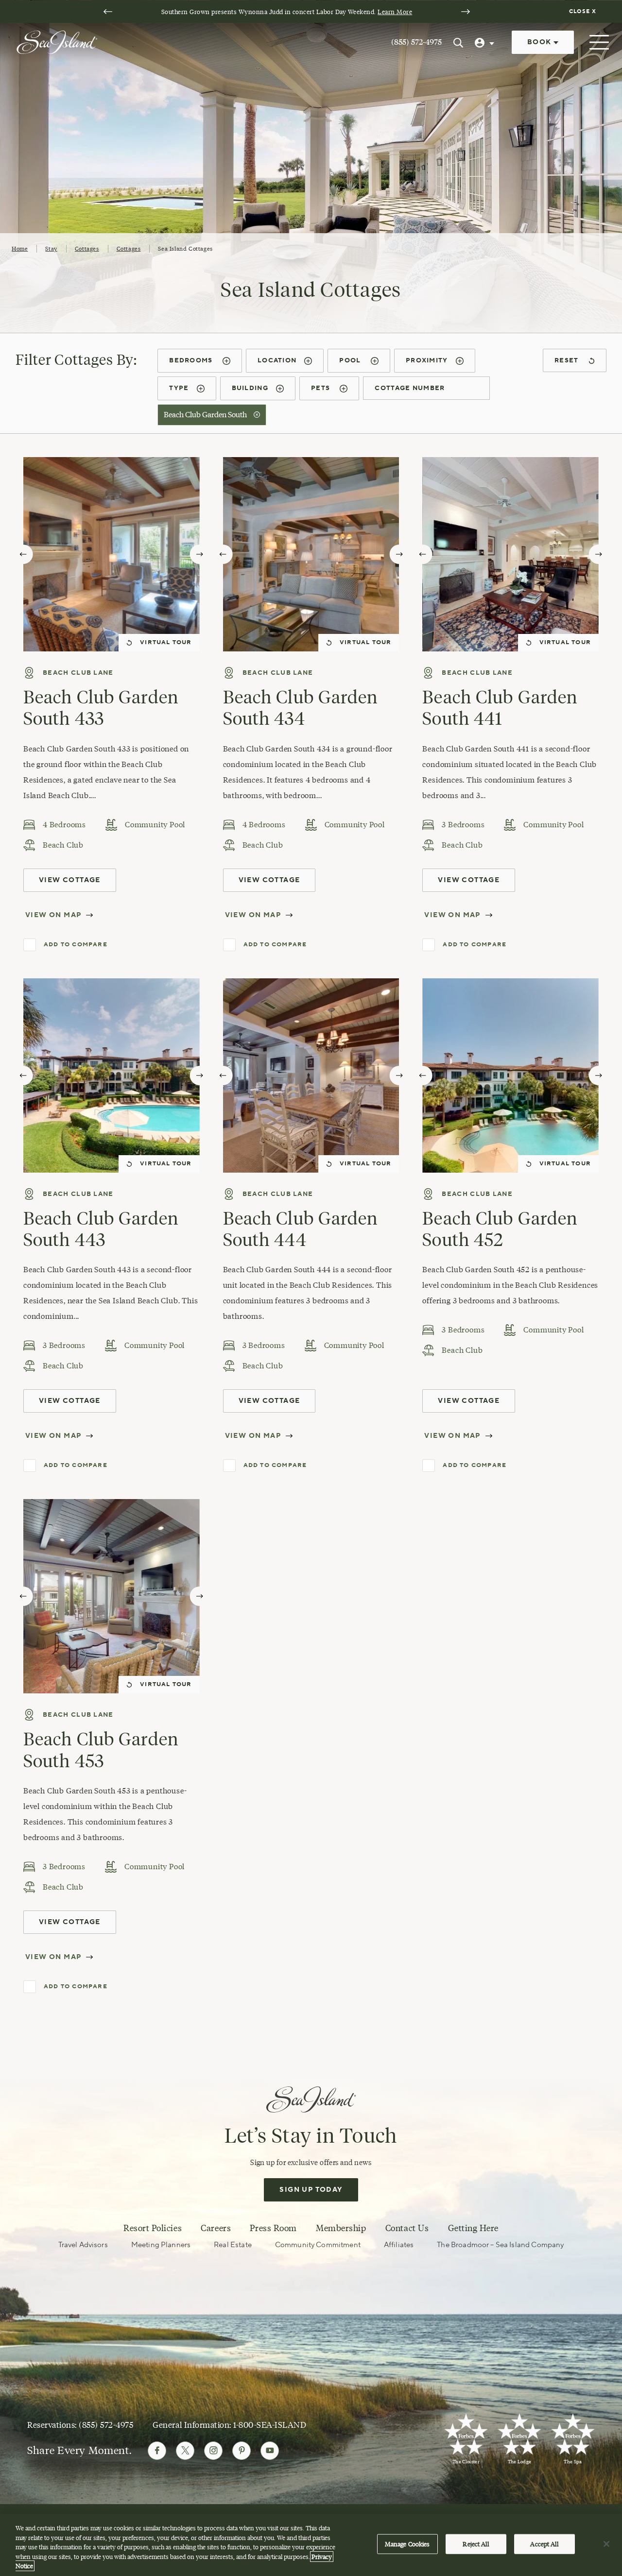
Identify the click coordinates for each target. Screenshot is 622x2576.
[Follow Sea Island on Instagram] (213, 2451)
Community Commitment (318, 2245)
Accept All (544, 2544)
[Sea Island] (57, 41)
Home (20, 248)
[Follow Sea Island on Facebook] (157, 2451)
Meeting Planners (161, 2245)
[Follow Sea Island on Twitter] (185, 2451)
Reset (568, 360)
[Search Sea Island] (458, 42)
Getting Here (473, 2228)
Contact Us (407, 2228)
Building (250, 388)
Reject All (475, 2544)
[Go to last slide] (108, 12)
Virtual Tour (166, 642)
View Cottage (70, 880)
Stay (51, 248)
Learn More (395, 12)
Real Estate (233, 2245)
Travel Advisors (83, 2245)
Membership (341, 2228)
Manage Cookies (407, 2544)
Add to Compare (76, 945)
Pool (351, 360)
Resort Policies (153, 2228)
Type (179, 388)
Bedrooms (192, 360)
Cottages (87, 248)
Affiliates (399, 2245)
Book (540, 42)
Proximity (427, 360)
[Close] (606, 2544)
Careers (216, 2228)
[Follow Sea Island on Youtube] (270, 2451)
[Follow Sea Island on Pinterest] (242, 2451)
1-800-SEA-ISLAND (270, 2425)
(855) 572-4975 (416, 42)
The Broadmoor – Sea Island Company (500, 2245)
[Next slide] (466, 12)
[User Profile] (485, 42)
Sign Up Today (311, 2190)
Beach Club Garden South (207, 415)
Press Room (273, 2228)
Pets (322, 388)
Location (277, 360)
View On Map (53, 915)
